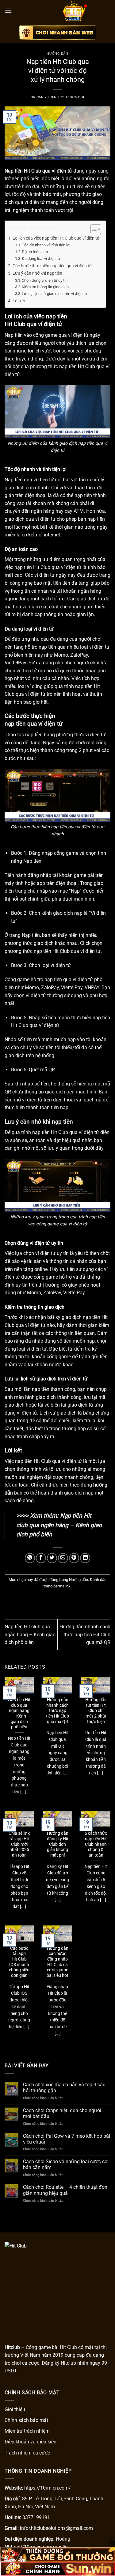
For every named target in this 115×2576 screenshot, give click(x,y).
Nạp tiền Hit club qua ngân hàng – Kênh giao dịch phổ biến (59, 1525)
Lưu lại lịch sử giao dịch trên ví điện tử (54, 294)
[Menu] (8, 11)
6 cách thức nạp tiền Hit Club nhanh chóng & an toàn (96, 1844)
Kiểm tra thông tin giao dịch (45, 287)
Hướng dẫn (57, 54)
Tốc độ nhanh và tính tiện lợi (46, 245)
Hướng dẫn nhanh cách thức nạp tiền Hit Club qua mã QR (85, 1634)
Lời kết (19, 301)
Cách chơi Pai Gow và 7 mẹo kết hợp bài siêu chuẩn (67, 2139)
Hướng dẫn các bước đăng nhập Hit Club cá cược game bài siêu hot (57, 1962)
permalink (62, 1586)
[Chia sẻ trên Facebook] (41, 1558)
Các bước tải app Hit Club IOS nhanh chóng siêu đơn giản (19, 1962)
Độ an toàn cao (35, 252)
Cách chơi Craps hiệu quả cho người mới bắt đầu (62, 2113)
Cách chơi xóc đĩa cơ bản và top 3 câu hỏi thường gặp (64, 2088)
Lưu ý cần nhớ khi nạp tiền (37, 273)
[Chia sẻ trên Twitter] (52, 1558)
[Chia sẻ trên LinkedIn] (85, 1558)
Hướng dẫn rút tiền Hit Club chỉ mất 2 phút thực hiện (96, 1711)
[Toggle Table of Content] (93, 229)
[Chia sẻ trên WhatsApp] (30, 1558)
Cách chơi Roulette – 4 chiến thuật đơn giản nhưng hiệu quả (65, 2190)
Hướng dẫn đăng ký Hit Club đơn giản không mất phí (58, 1844)
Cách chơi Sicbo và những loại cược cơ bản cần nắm (65, 2164)
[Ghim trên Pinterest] (74, 1558)
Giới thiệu (15, 2409)
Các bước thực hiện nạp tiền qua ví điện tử (53, 266)
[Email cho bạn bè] (63, 1558)
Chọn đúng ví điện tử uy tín (45, 280)
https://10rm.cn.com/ (48, 2488)
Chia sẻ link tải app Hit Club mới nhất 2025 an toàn (19, 1844)
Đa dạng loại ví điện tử (41, 259)
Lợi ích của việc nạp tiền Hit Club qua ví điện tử (56, 238)
